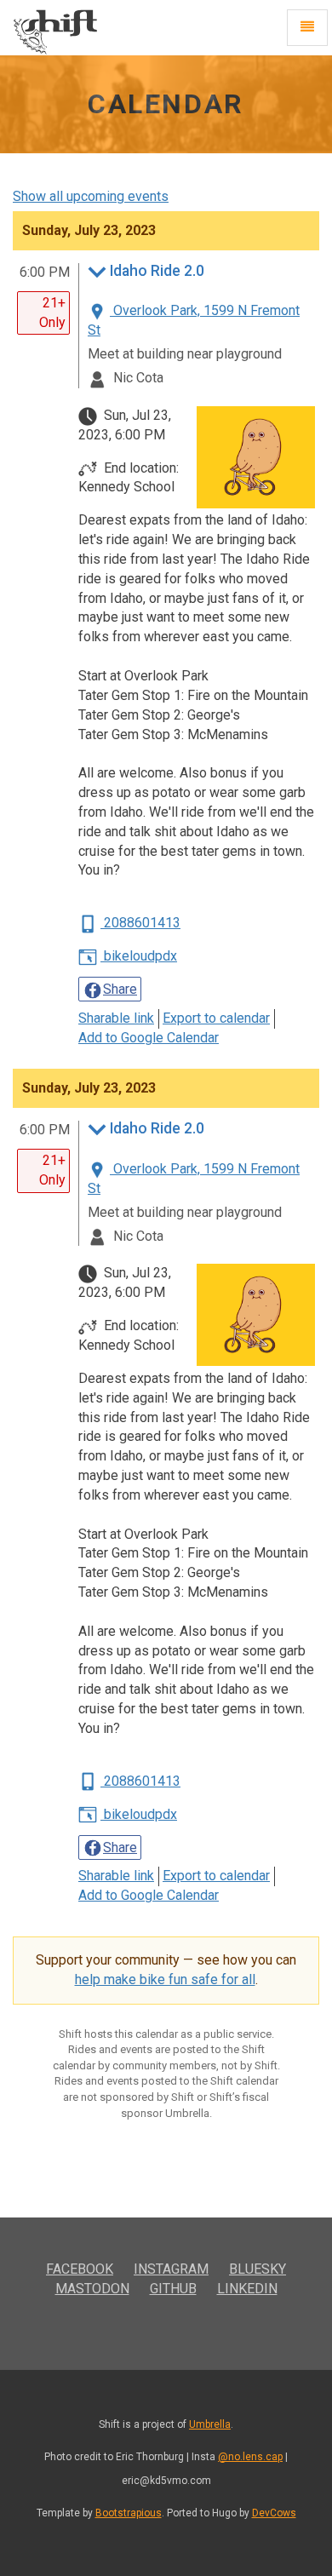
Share (120, 989)
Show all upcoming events (91, 196)
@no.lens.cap (250, 2457)
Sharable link (116, 1018)
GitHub (173, 2289)
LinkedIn (247, 2289)
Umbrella (210, 2424)
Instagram (171, 2269)
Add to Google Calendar (149, 1038)
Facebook (80, 2269)
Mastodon (92, 2289)
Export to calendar (216, 1018)
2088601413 (140, 923)
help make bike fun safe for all (165, 1979)
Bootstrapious (129, 2513)
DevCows (274, 2513)
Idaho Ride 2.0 (157, 271)
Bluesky (258, 2269)
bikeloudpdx (139, 956)
